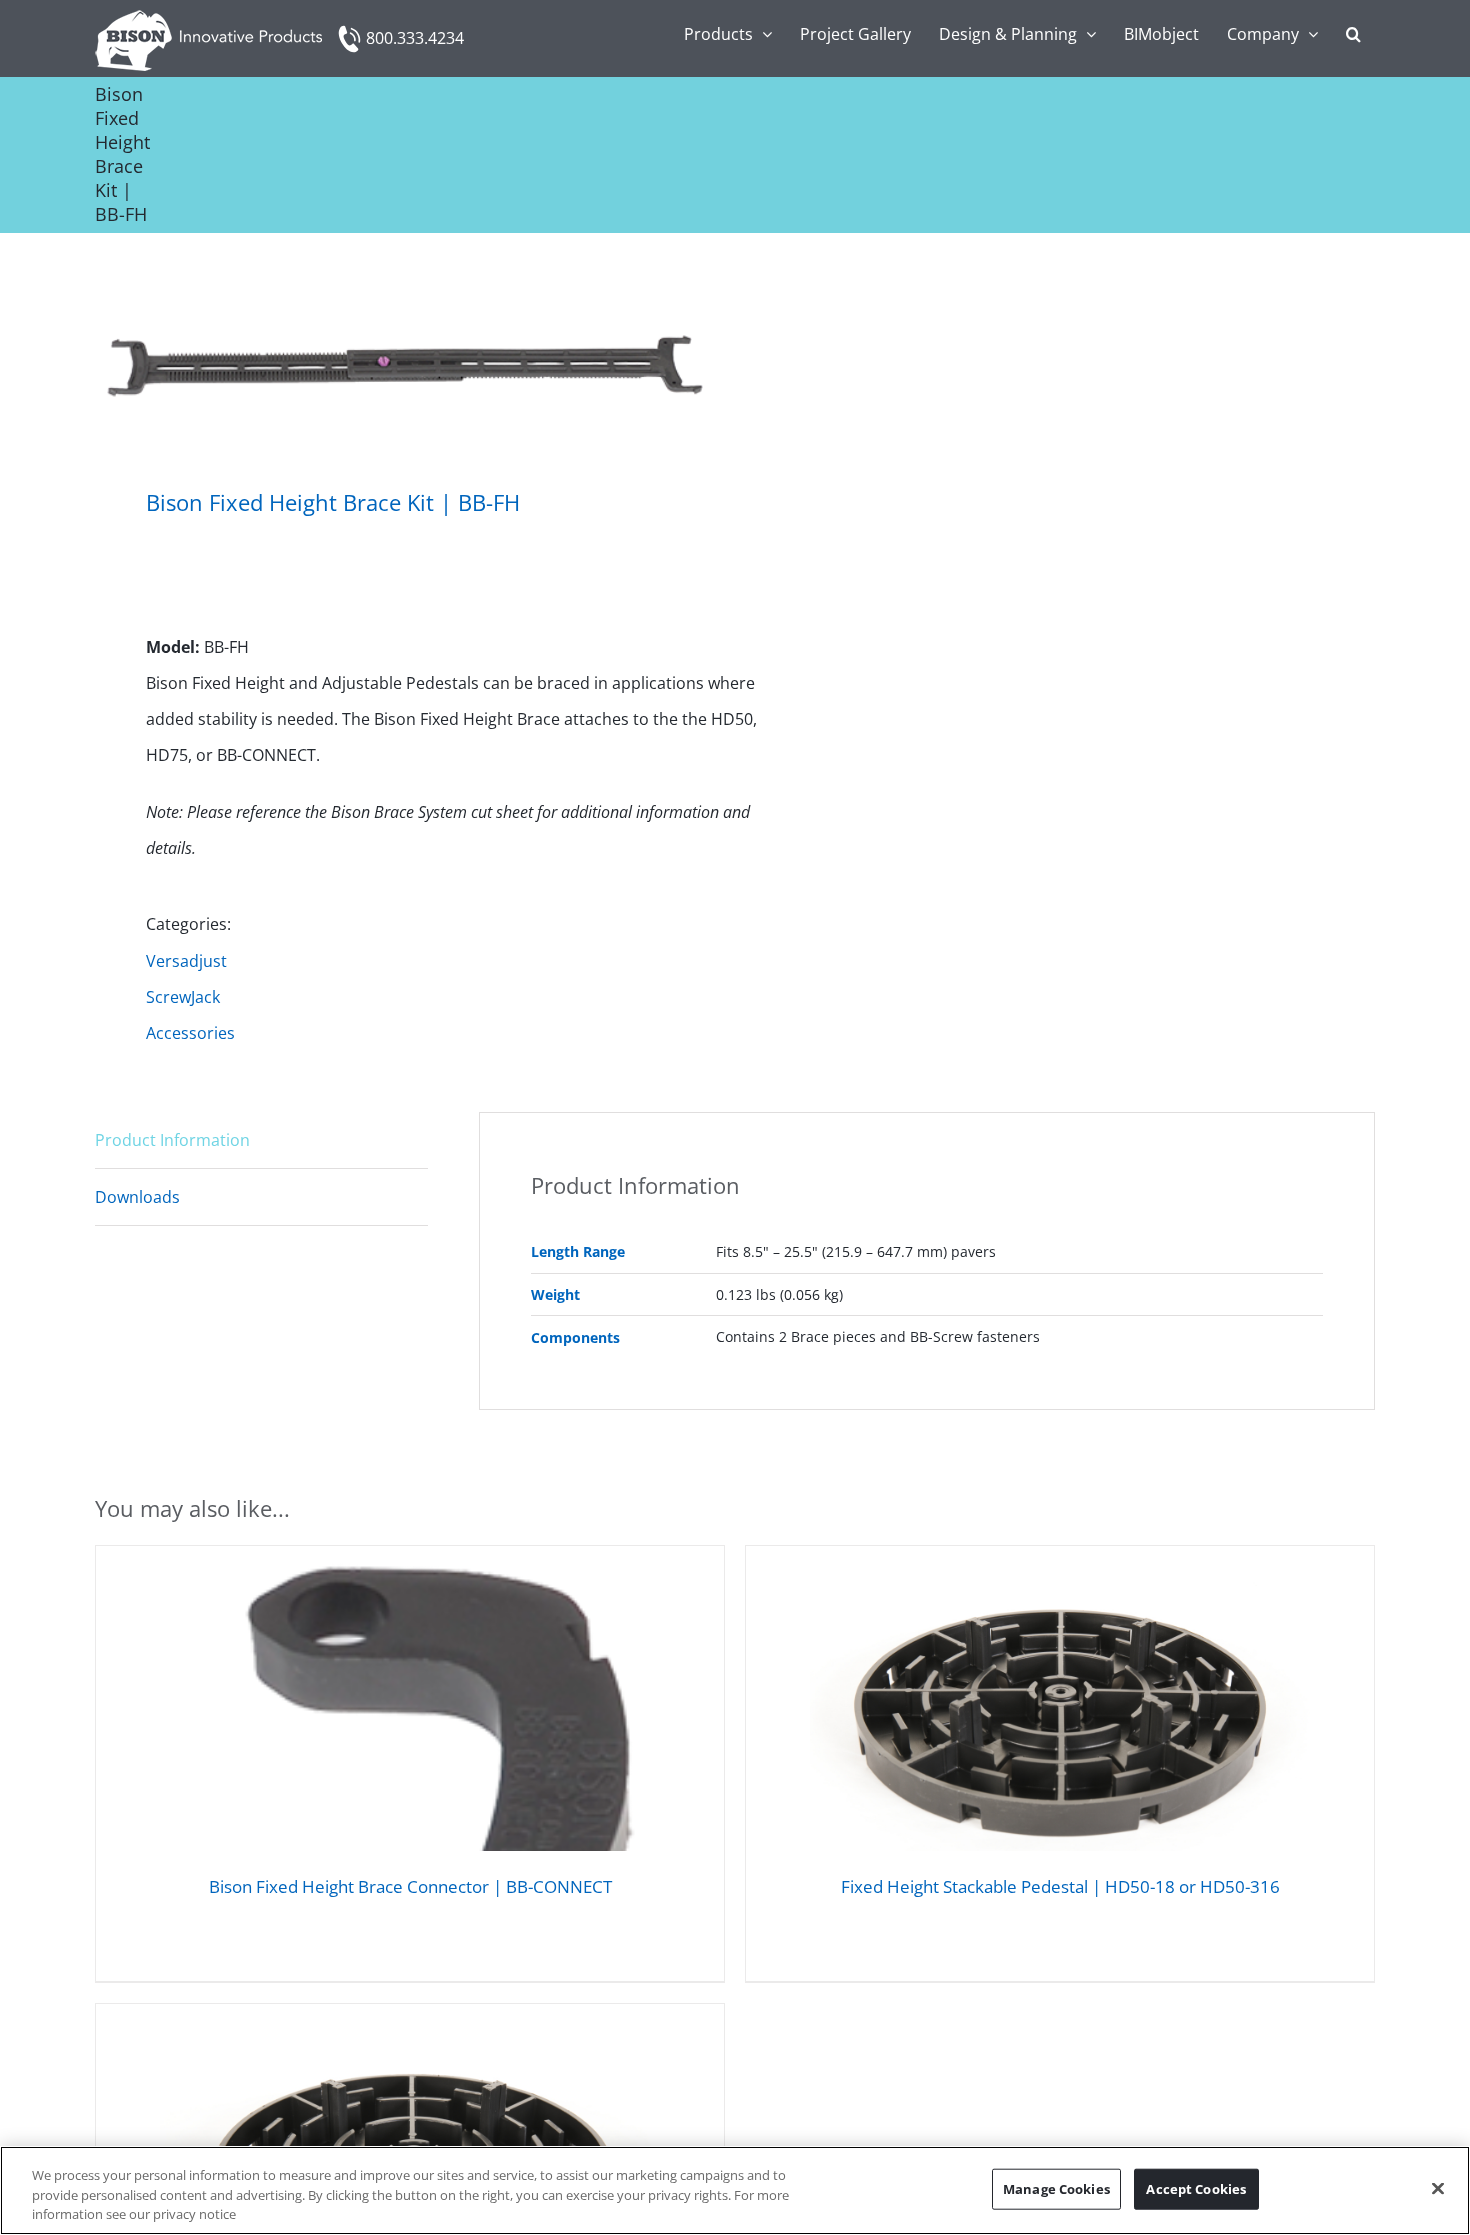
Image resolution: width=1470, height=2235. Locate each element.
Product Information (172, 1140)
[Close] (1438, 2188)
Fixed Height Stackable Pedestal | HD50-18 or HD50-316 (1060, 1886)
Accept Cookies (1196, 2188)
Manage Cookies (1056, 2188)
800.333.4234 (415, 38)
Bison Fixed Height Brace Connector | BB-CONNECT (410, 1886)
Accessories (190, 1033)
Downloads (137, 1197)
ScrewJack (183, 997)
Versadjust (186, 961)
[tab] (261, 1140)
